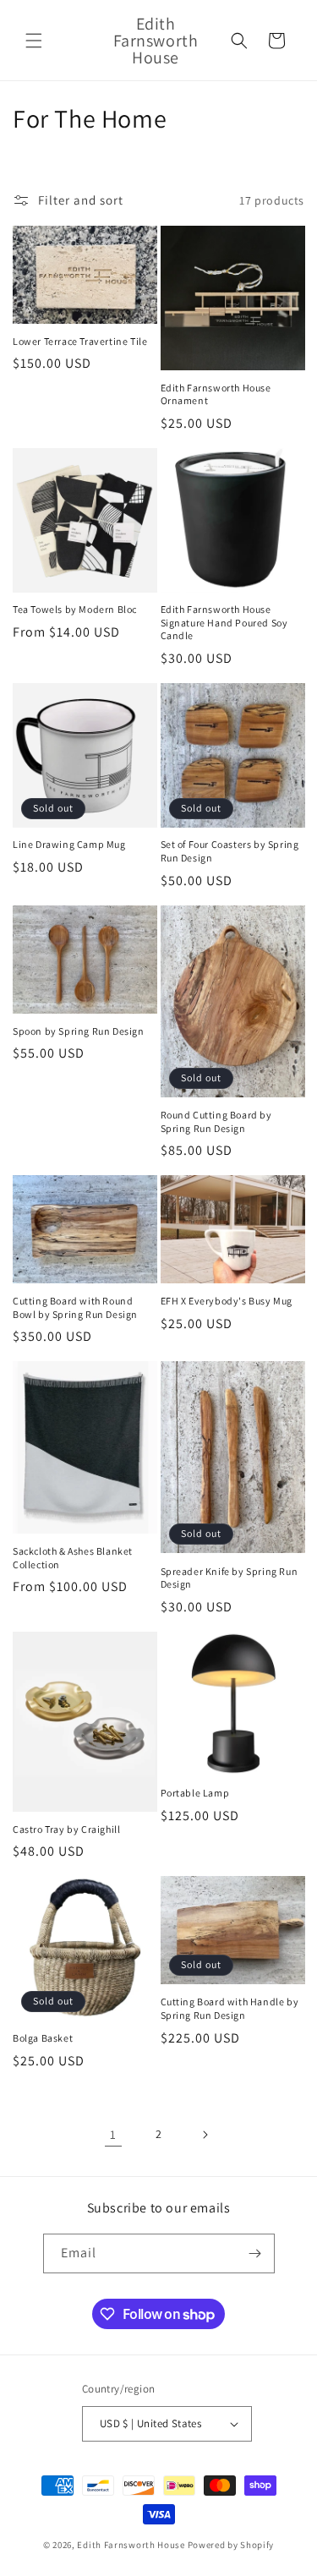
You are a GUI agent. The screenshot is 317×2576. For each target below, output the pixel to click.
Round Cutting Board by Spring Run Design (216, 1121)
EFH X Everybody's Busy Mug (227, 1301)
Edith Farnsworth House (131, 2545)
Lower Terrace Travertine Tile (80, 341)
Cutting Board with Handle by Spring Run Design (230, 2008)
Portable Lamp (195, 1793)
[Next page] (205, 2135)
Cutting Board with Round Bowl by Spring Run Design (75, 1307)
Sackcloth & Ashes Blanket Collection (73, 1558)
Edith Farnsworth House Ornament (216, 394)
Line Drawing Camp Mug (69, 844)
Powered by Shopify (231, 2545)
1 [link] (113, 2134)
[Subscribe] (255, 2253)
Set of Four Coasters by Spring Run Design (230, 851)
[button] (34, 41)
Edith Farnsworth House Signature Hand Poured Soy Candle (224, 622)
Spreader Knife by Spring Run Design (230, 1578)
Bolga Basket (43, 2038)
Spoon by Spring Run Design (79, 1031)
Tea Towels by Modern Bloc (75, 609)
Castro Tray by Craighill (66, 1829)
